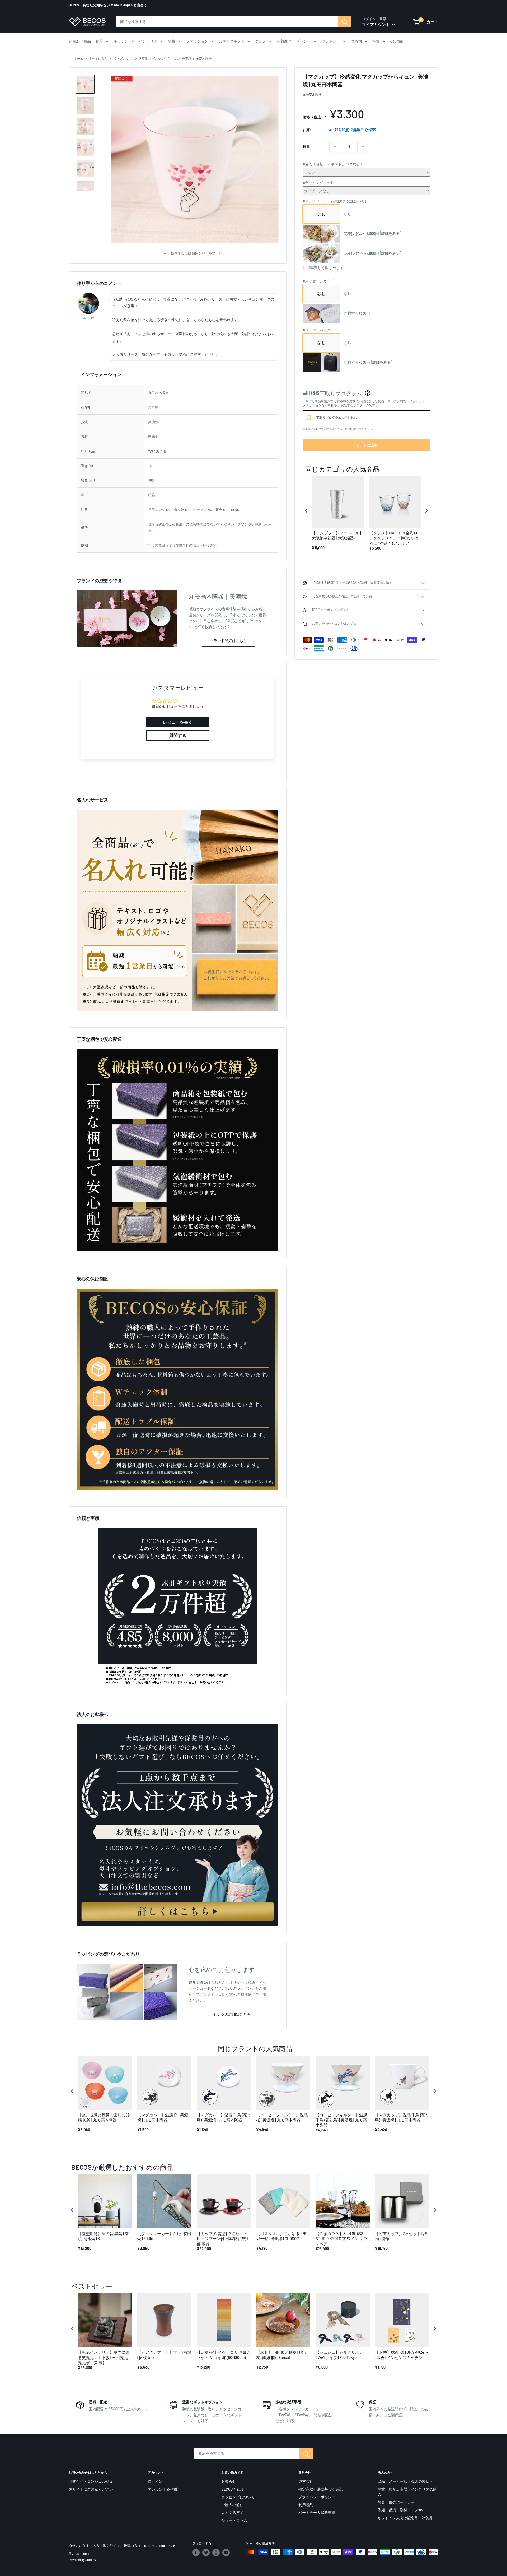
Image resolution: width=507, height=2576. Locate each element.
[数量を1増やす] (363, 146)
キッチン (121, 41)
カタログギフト (232, 41)
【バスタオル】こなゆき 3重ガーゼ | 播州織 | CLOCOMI (281, 2236)
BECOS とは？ (233, 2489)
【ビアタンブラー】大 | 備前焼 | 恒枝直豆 (164, 2355)
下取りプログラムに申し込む (337, 417)
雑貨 (172, 41)
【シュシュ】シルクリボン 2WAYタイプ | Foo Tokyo (339, 2355)
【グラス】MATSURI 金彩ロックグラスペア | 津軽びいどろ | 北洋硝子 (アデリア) (394, 538)
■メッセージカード (318, 281)
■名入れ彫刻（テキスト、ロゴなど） (333, 164)
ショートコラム (234, 2520)
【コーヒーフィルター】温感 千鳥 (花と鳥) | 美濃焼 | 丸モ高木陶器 (341, 2120)
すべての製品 (98, 58)
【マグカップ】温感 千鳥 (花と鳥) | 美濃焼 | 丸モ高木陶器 (402, 2117)
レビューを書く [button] (178, 722)
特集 (376, 41)
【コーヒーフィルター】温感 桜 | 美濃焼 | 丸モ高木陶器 (282, 2117)
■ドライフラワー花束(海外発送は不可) (334, 201)
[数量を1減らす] (335, 146)
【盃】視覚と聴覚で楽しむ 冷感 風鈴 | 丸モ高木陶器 (104, 2117)
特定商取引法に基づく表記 (321, 2489)
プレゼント (331, 41)
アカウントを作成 (163, 2489)
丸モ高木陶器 (312, 94)
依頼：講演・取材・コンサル (402, 2510)
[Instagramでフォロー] (216, 2552)
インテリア (148, 41)
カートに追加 (367, 445)
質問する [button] (178, 735)
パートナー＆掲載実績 (317, 2512)
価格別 (356, 41)
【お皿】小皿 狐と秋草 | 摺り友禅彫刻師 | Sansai (281, 2355)
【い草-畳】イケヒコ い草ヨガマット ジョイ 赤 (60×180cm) (224, 2355)
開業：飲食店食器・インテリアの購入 (407, 2492)
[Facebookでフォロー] (196, 2552)
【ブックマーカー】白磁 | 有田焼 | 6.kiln (164, 2236)
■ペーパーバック (317, 330)
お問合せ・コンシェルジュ (91, 2481)
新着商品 (284, 41)
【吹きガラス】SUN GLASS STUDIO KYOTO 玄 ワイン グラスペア (341, 2239)
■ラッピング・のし (318, 183)
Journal (396, 41)
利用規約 (306, 2505)
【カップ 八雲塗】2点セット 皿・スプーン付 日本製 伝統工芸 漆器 (223, 2239)
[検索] (345, 22)
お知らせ (229, 2481)
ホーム (79, 58)
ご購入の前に (232, 2505)
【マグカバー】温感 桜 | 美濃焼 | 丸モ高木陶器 (163, 2117)
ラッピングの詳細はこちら (228, 2014)
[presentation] (306, 511)
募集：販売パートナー (396, 2502)
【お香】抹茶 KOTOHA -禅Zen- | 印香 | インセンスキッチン (402, 2355)
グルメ (261, 41)
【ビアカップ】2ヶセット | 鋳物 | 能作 (401, 2236)
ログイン (155, 2481)
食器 (99, 41)
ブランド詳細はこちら (228, 641)
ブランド (304, 41)
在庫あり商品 (80, 41)
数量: (307, 146)
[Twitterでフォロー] (206, 2552)
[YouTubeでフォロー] (226, 2552)
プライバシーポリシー (317, 2497)
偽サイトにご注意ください (91, 2489)
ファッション (197, 41)
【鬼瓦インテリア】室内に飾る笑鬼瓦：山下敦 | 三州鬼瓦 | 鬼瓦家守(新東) (104, 2357)
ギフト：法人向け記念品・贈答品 (405, 2518)
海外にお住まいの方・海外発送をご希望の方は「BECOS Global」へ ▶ (122, 2546)
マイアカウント (376, 24)
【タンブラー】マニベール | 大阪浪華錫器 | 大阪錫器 (336, 535)
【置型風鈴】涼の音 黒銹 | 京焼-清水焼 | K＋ (103, 2236)
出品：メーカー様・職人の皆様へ (405, 2481)
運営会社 (306, 2481)
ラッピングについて (238, 2497)
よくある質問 (232, 2512)
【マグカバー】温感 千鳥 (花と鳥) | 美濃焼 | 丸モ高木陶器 (224, 2117)
